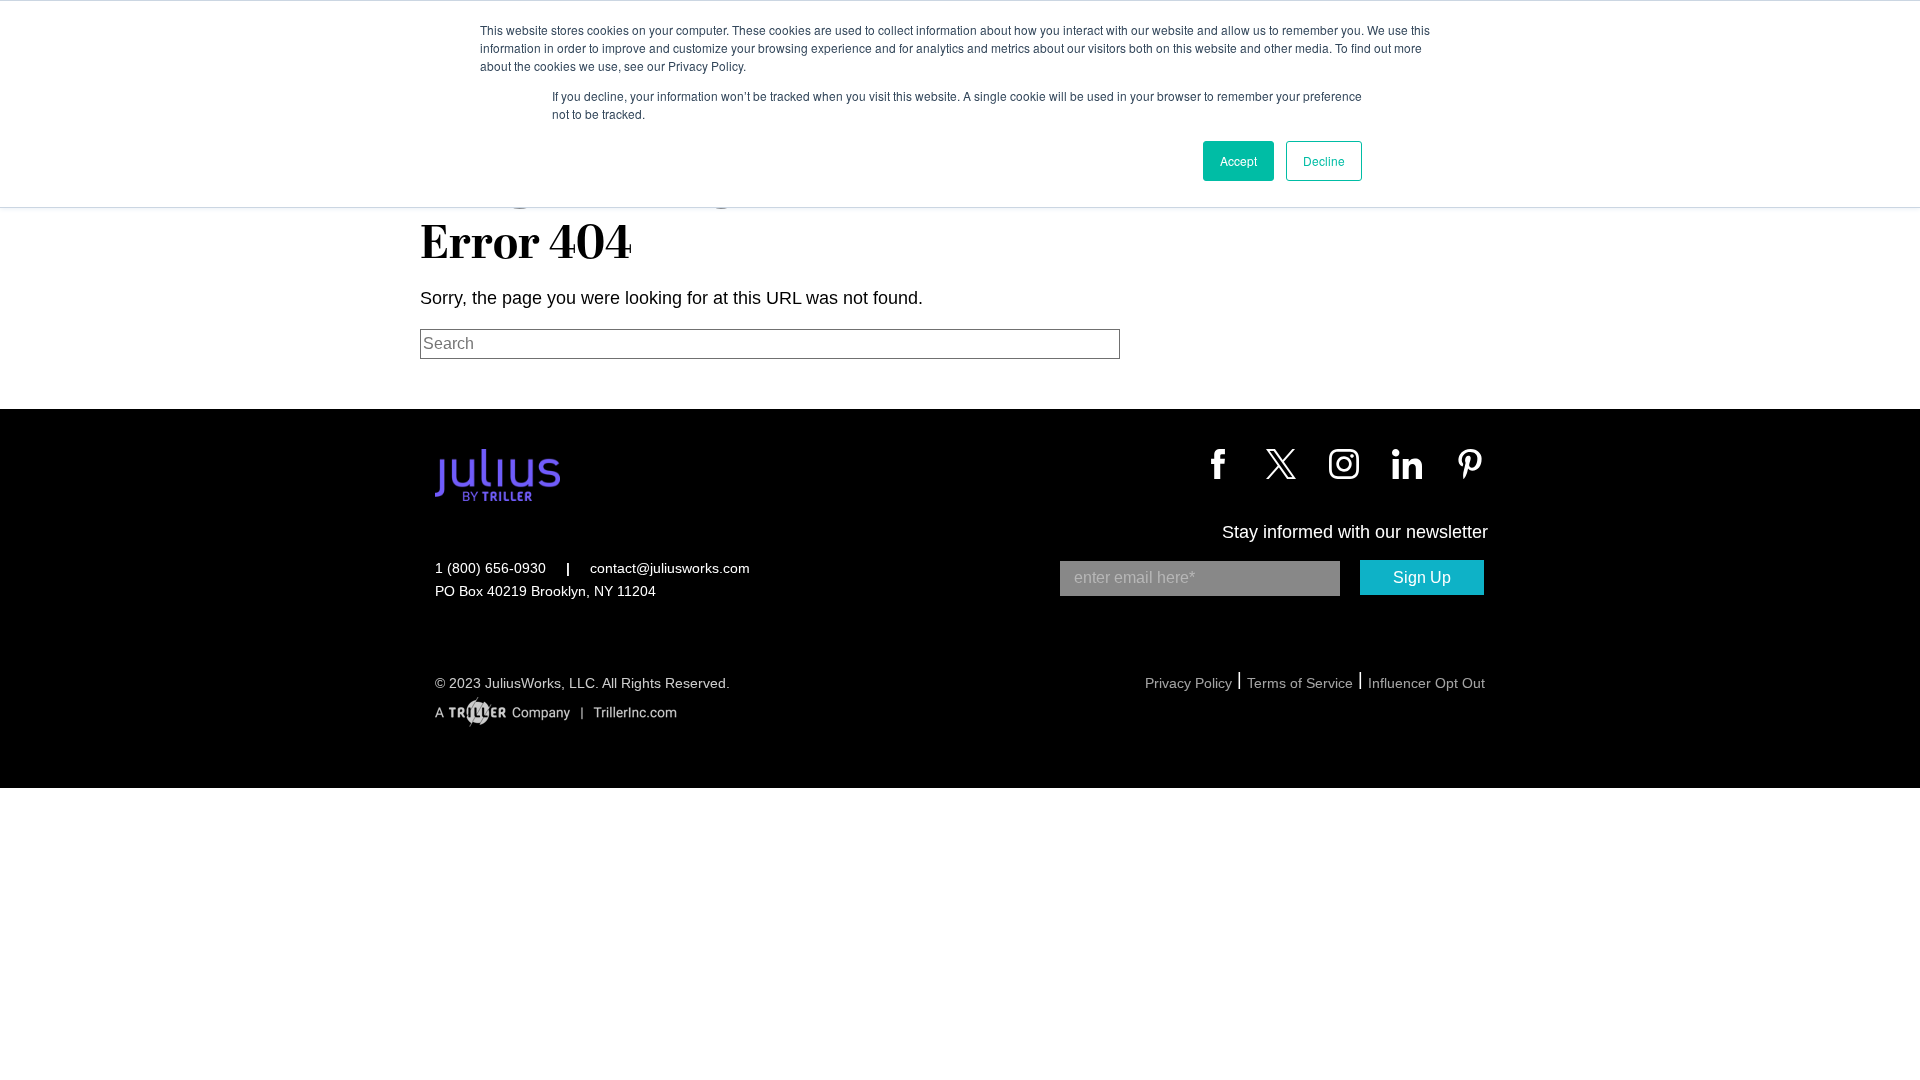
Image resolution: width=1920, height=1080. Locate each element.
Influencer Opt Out (1426, 683)
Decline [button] (1324, 160)
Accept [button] (1238, 160)
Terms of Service (1300, 683)
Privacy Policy (1188, 683)
